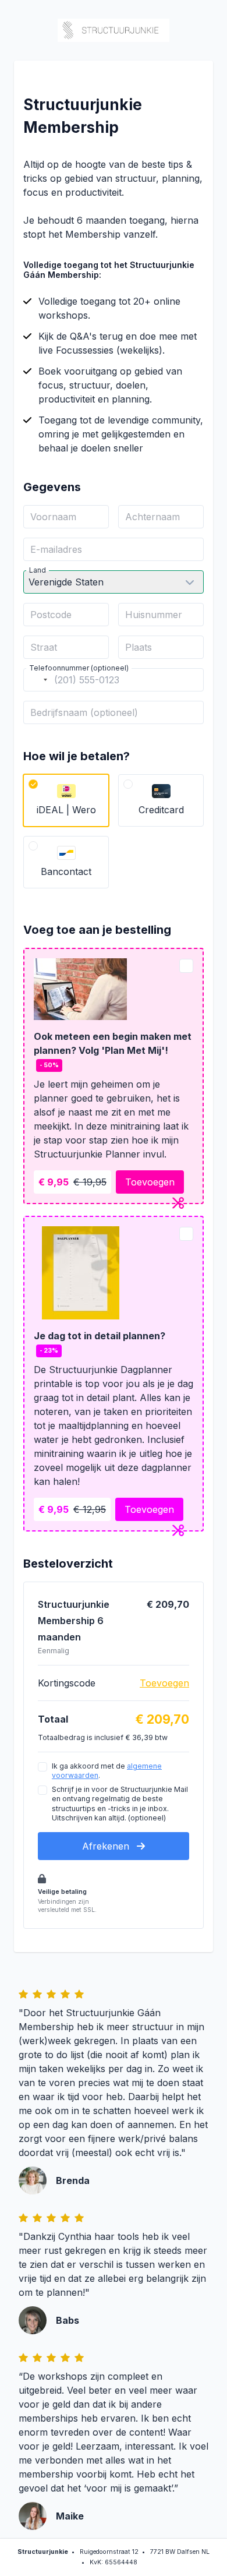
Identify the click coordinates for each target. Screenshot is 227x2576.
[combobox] (37, 680)
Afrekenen (107, 1846)
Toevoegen (150, 1182)
